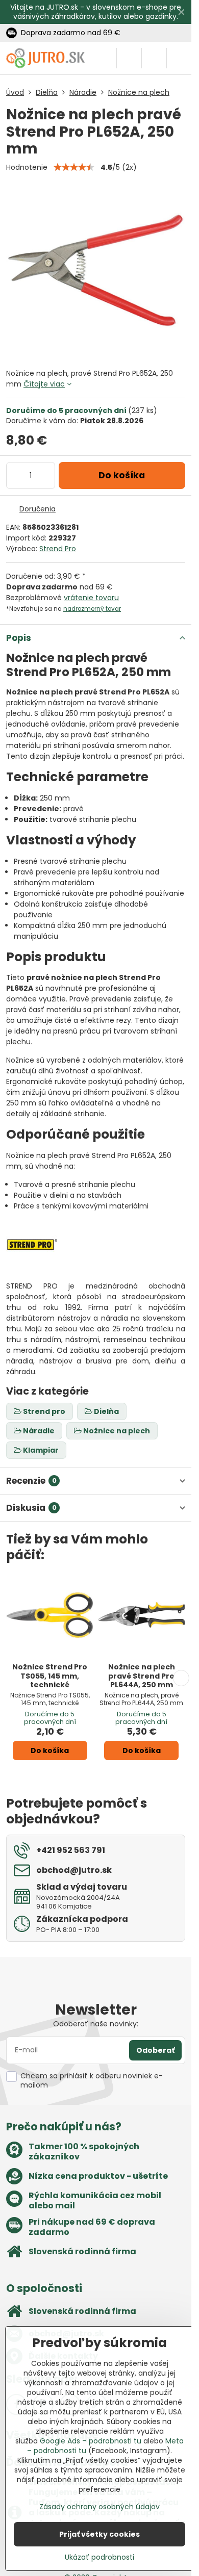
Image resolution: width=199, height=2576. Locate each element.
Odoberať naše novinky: (96, 2024)
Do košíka (122, 475)
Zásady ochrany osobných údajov (99, 2507)
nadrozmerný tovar (92, 609)
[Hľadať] (129, 58)
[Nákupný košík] (154, 58)
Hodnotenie (27, 167)
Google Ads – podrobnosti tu (91, 2441)
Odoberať (155, 2050)
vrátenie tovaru (91, 598)
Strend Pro (58, 549)
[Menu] (179, 58)
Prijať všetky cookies (99, 2534)
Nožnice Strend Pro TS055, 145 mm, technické (50, 1676)
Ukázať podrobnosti (99, 2557)
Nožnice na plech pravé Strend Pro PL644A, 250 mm (142, 1676)
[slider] (74, 167)
